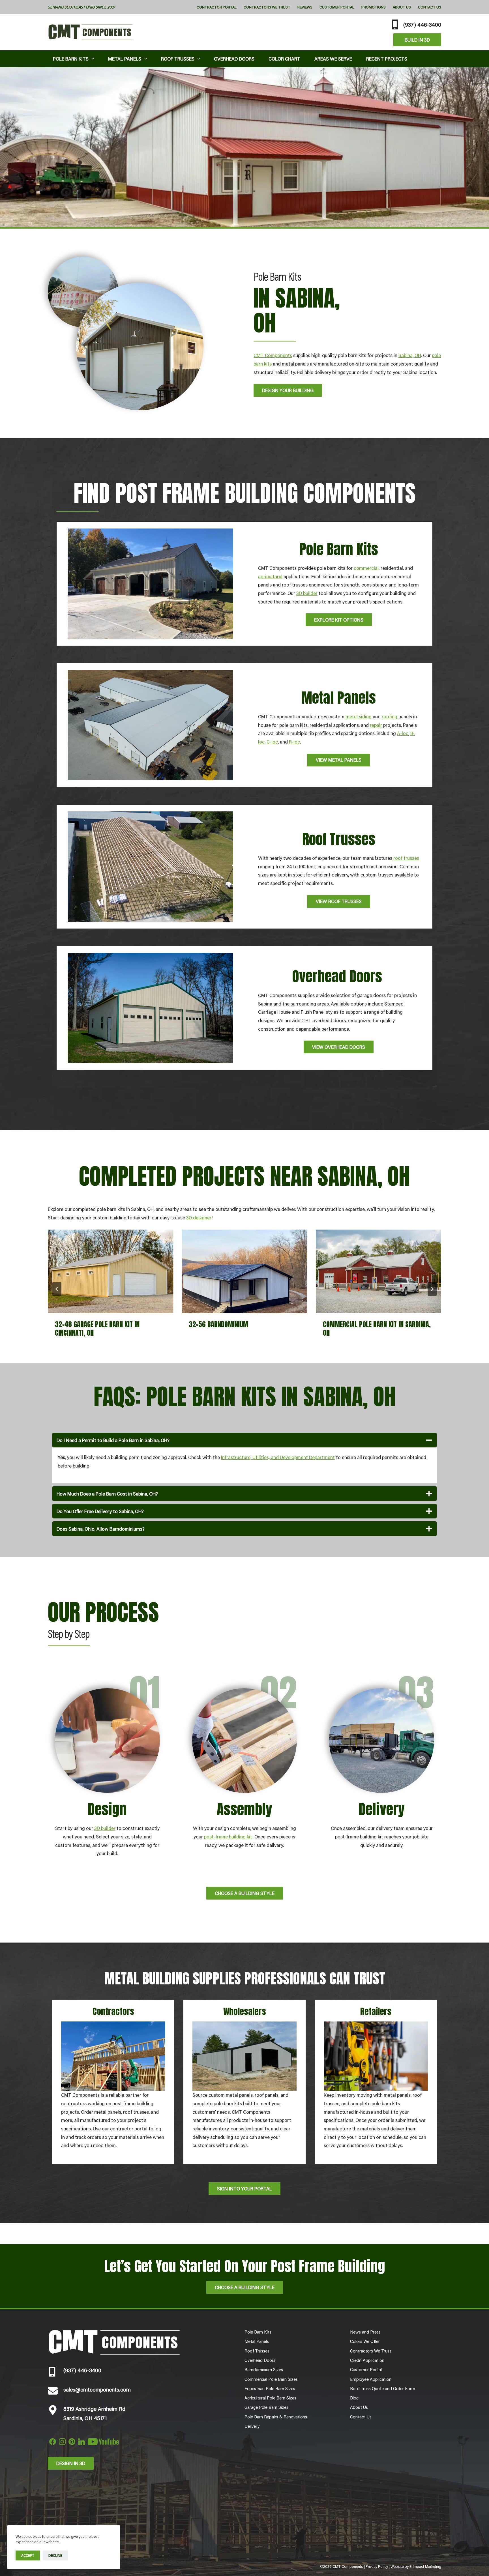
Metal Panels (125, 59)
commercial (366, 568)
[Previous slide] (57, 1289)
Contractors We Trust (267, 7)
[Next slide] (432, 1289)
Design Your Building (288, 390)
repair (376, 725)
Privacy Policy (377, 2566)
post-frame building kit (228, 1836)
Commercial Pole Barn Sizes (271, 2379)
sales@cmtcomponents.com (97, 2389)
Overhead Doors (234, 59)
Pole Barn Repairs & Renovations (276, 2417)
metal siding (359, 716)
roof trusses (406, 858)
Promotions (374, 7)
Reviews (305, 7)
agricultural (270, 576)
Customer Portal (337, 7)
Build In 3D (417, 40)
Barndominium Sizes (264, 2369)
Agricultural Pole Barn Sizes (270, 2398)
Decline (55, 2555)
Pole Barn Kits (71, 59)
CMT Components (273, 355)
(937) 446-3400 (422, 24)
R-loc (294, 742)
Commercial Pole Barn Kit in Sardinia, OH (243, 1329)
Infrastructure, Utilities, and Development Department (278, 1457)
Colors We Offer (365, 2341)
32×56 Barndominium (85, 1324)
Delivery (252, 2426)
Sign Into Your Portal (244, 2188)
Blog (354, 2398)
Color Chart (284, 59)
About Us (402, 7)
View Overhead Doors (339, 1047)
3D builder (307, 593)
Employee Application (371, 2379)
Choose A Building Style (245, 1893)
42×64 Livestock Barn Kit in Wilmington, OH (362, 1329)
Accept (28, 2555)
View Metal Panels (339, 760)
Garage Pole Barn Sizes (266, 2407)
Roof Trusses (178, 59)
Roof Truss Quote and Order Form (383, 2388)
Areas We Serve (333, 59)
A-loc (403, 733)
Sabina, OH (410, 355)
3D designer (199, 1217)
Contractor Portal (217, 7)
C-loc (272, 742)
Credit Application (367, 2360)
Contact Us (430, 7)
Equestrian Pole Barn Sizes (270, 2388)
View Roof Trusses (339, 901)
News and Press (365, 2332)
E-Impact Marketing (425, 2566)
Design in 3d (71, 2463)
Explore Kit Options (339, 620)
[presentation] (111, 1271)
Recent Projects (387, 59)
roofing (390, 716)
